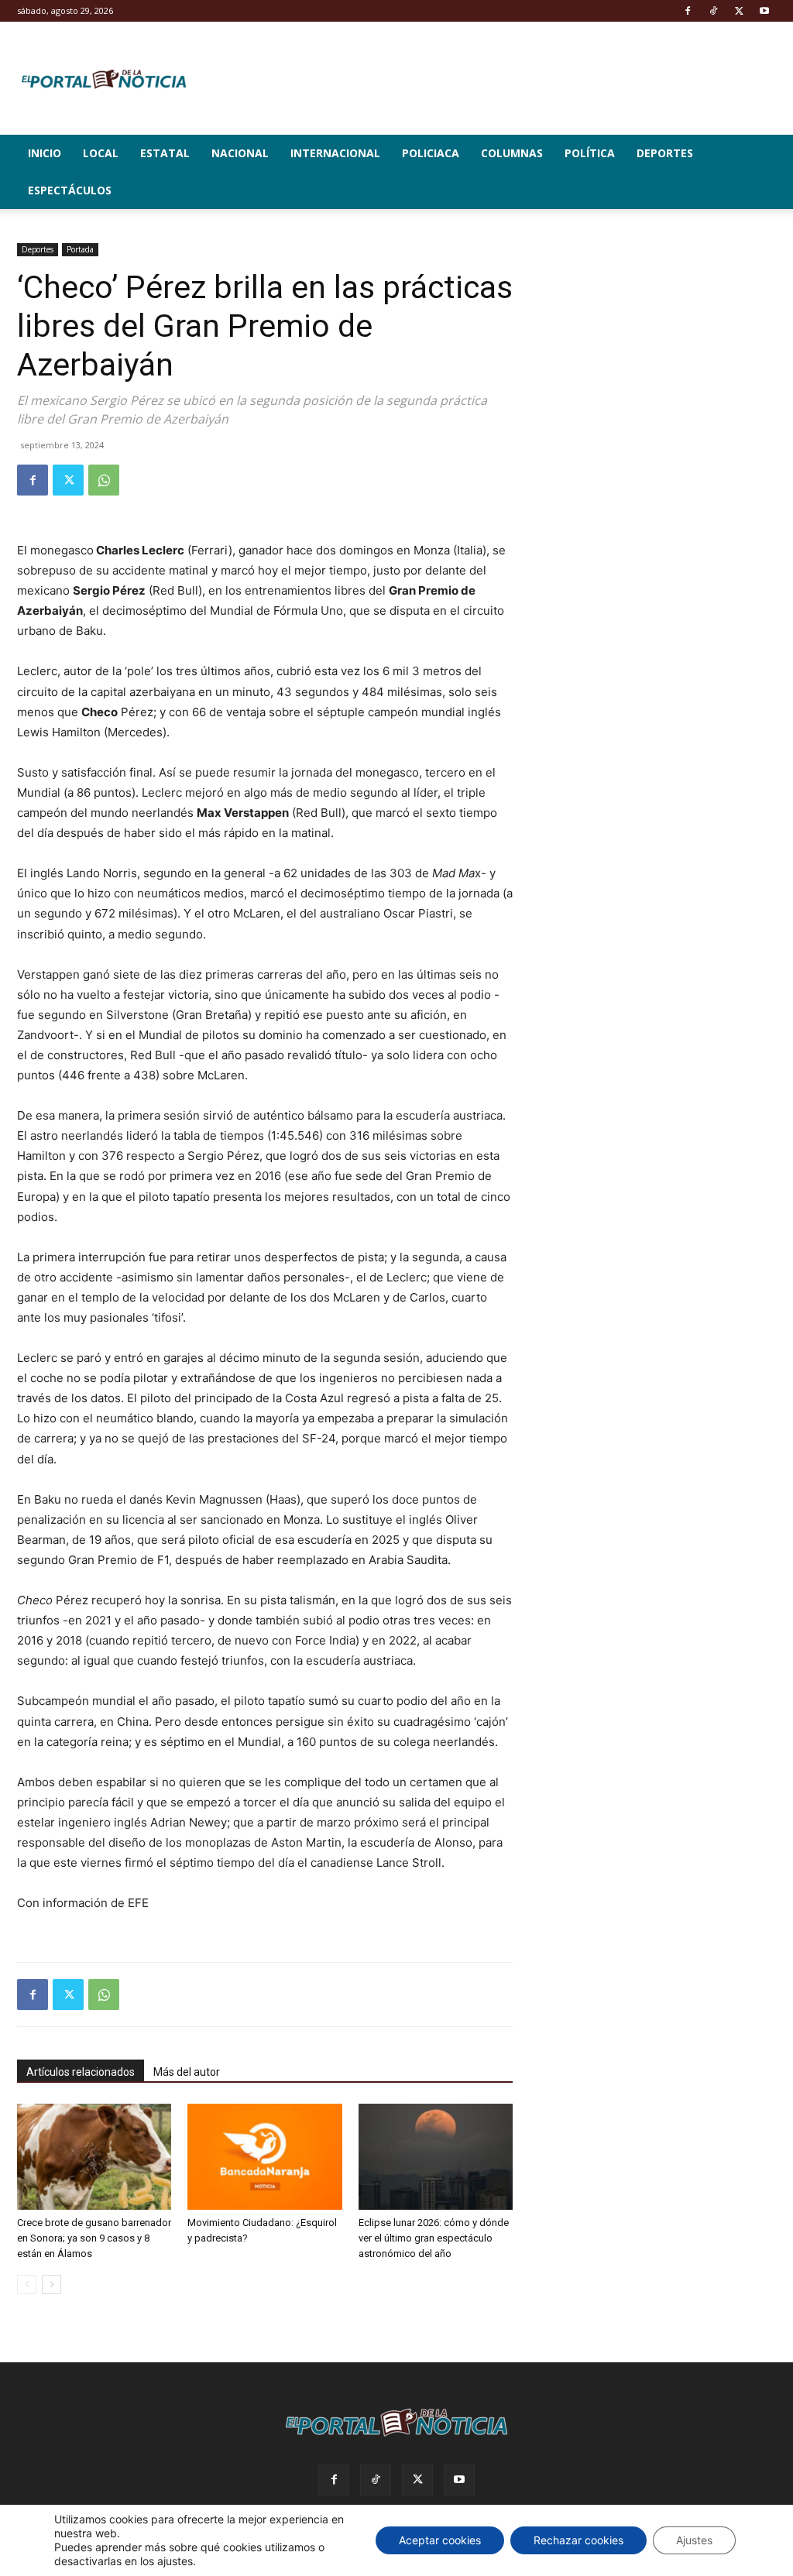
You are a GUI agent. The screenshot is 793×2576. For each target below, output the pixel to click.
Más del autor (187, 2072)
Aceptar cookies (440, 2540)
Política (590, 153)
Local (101, 153)
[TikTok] (713, 11)
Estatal (165, 153)
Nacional (240, 153)
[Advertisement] (660, 340)
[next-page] (51, 2284)
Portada (80, 249)
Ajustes (694, 2540)
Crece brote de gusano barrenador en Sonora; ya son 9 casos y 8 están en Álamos (94, 2238)
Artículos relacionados (81, 2072)
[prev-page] (27, 2284)
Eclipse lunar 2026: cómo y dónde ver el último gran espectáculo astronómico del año (434, 2238)
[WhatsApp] (104, 480)
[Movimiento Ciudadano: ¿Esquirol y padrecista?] (264, 2157)
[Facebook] (688, 11)
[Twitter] (739, 11)
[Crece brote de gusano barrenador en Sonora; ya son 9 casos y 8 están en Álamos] (94, 2157)
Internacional (335, 153)
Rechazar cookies (578, 2540)
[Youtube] (764, 11)
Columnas (512, 153)
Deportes (665, 153)
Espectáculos (70, 190)
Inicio (45, 153)
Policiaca (431, 153)
